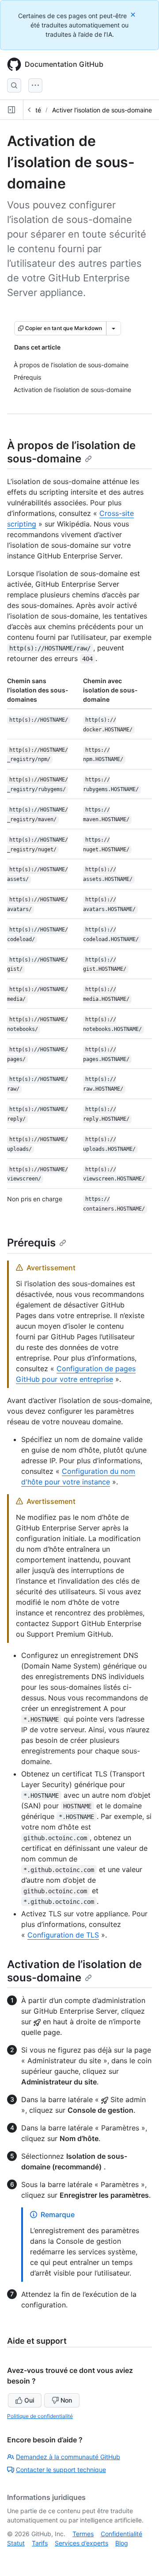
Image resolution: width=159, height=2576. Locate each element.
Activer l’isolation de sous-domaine (102, 110)
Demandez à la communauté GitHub (68, 2457)
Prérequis (31, 1243)
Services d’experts (81, 2543)
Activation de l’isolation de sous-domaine (74, 1971)
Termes (83, 2534)
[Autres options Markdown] (114, 328)
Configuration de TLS (63, 1935)
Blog (122, 2543)
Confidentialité (121, 2534)
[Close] (134, 14)
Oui (29, 2400)
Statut (16, 2543)
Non (66, 2400)
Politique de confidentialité (40, 2416)
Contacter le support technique (61, 2470)
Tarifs (40, 2543)
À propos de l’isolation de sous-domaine (71, 452)
